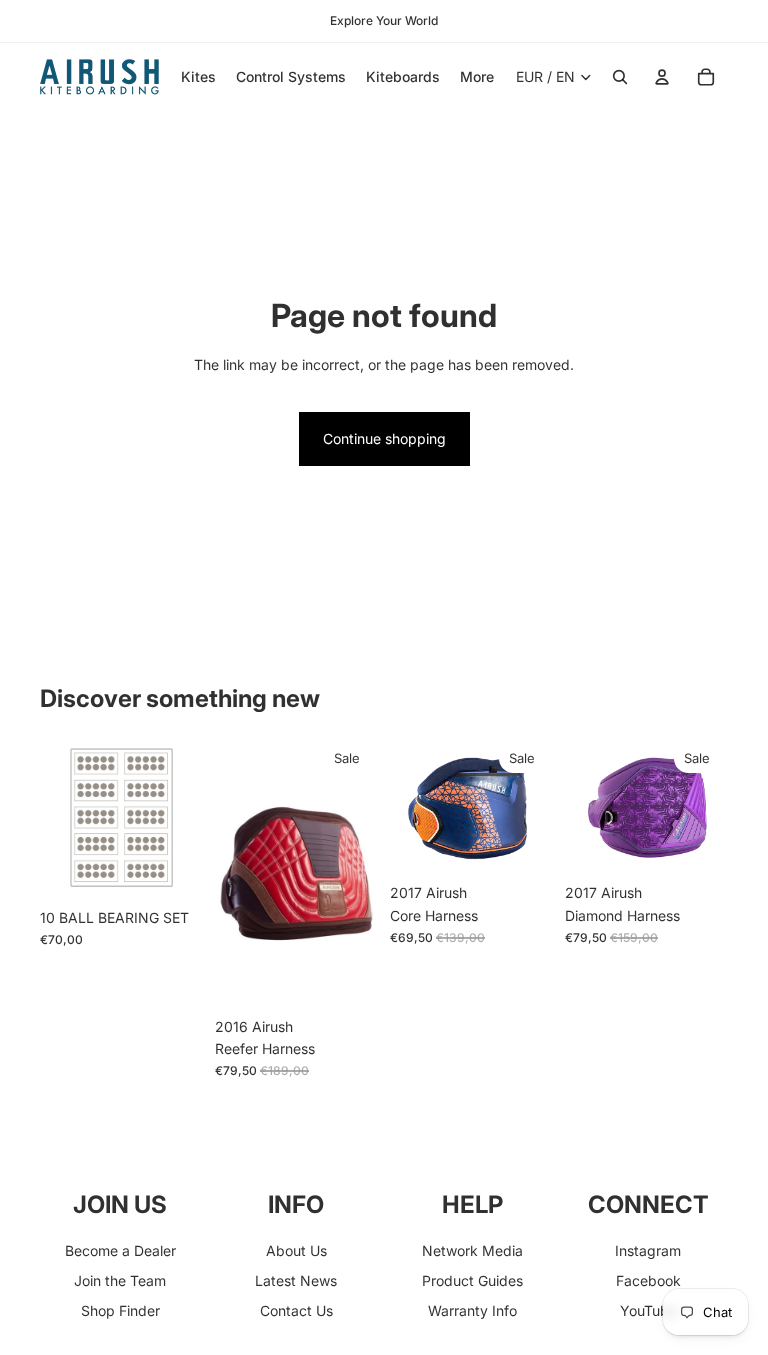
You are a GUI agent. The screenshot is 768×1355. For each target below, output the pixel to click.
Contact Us (296, 1310)
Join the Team (120, 1280)
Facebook (648, 1280)
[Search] (620, 77)
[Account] (662, 77)
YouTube (648, 1310)
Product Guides (472, 1280)
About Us (296, 1250)
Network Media (472, 1250)
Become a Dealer (120, 1250)
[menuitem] (477, 77)
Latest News (296, 1280)
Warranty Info (472, 1310)
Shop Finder (120, 1310)
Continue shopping (384, 438)
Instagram (648, 1250)
